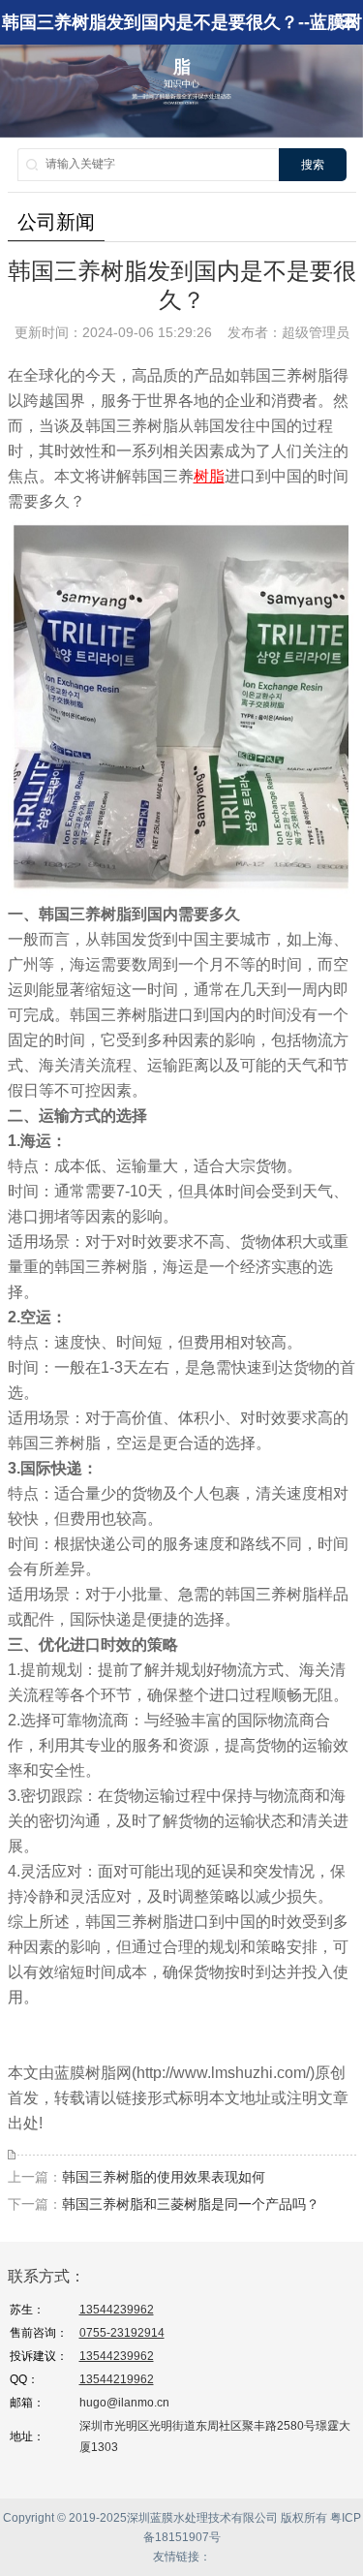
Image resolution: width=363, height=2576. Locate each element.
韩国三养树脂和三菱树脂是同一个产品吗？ (191, 2204)
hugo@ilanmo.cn (124, 2403)
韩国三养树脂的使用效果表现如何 (164, 2177)
